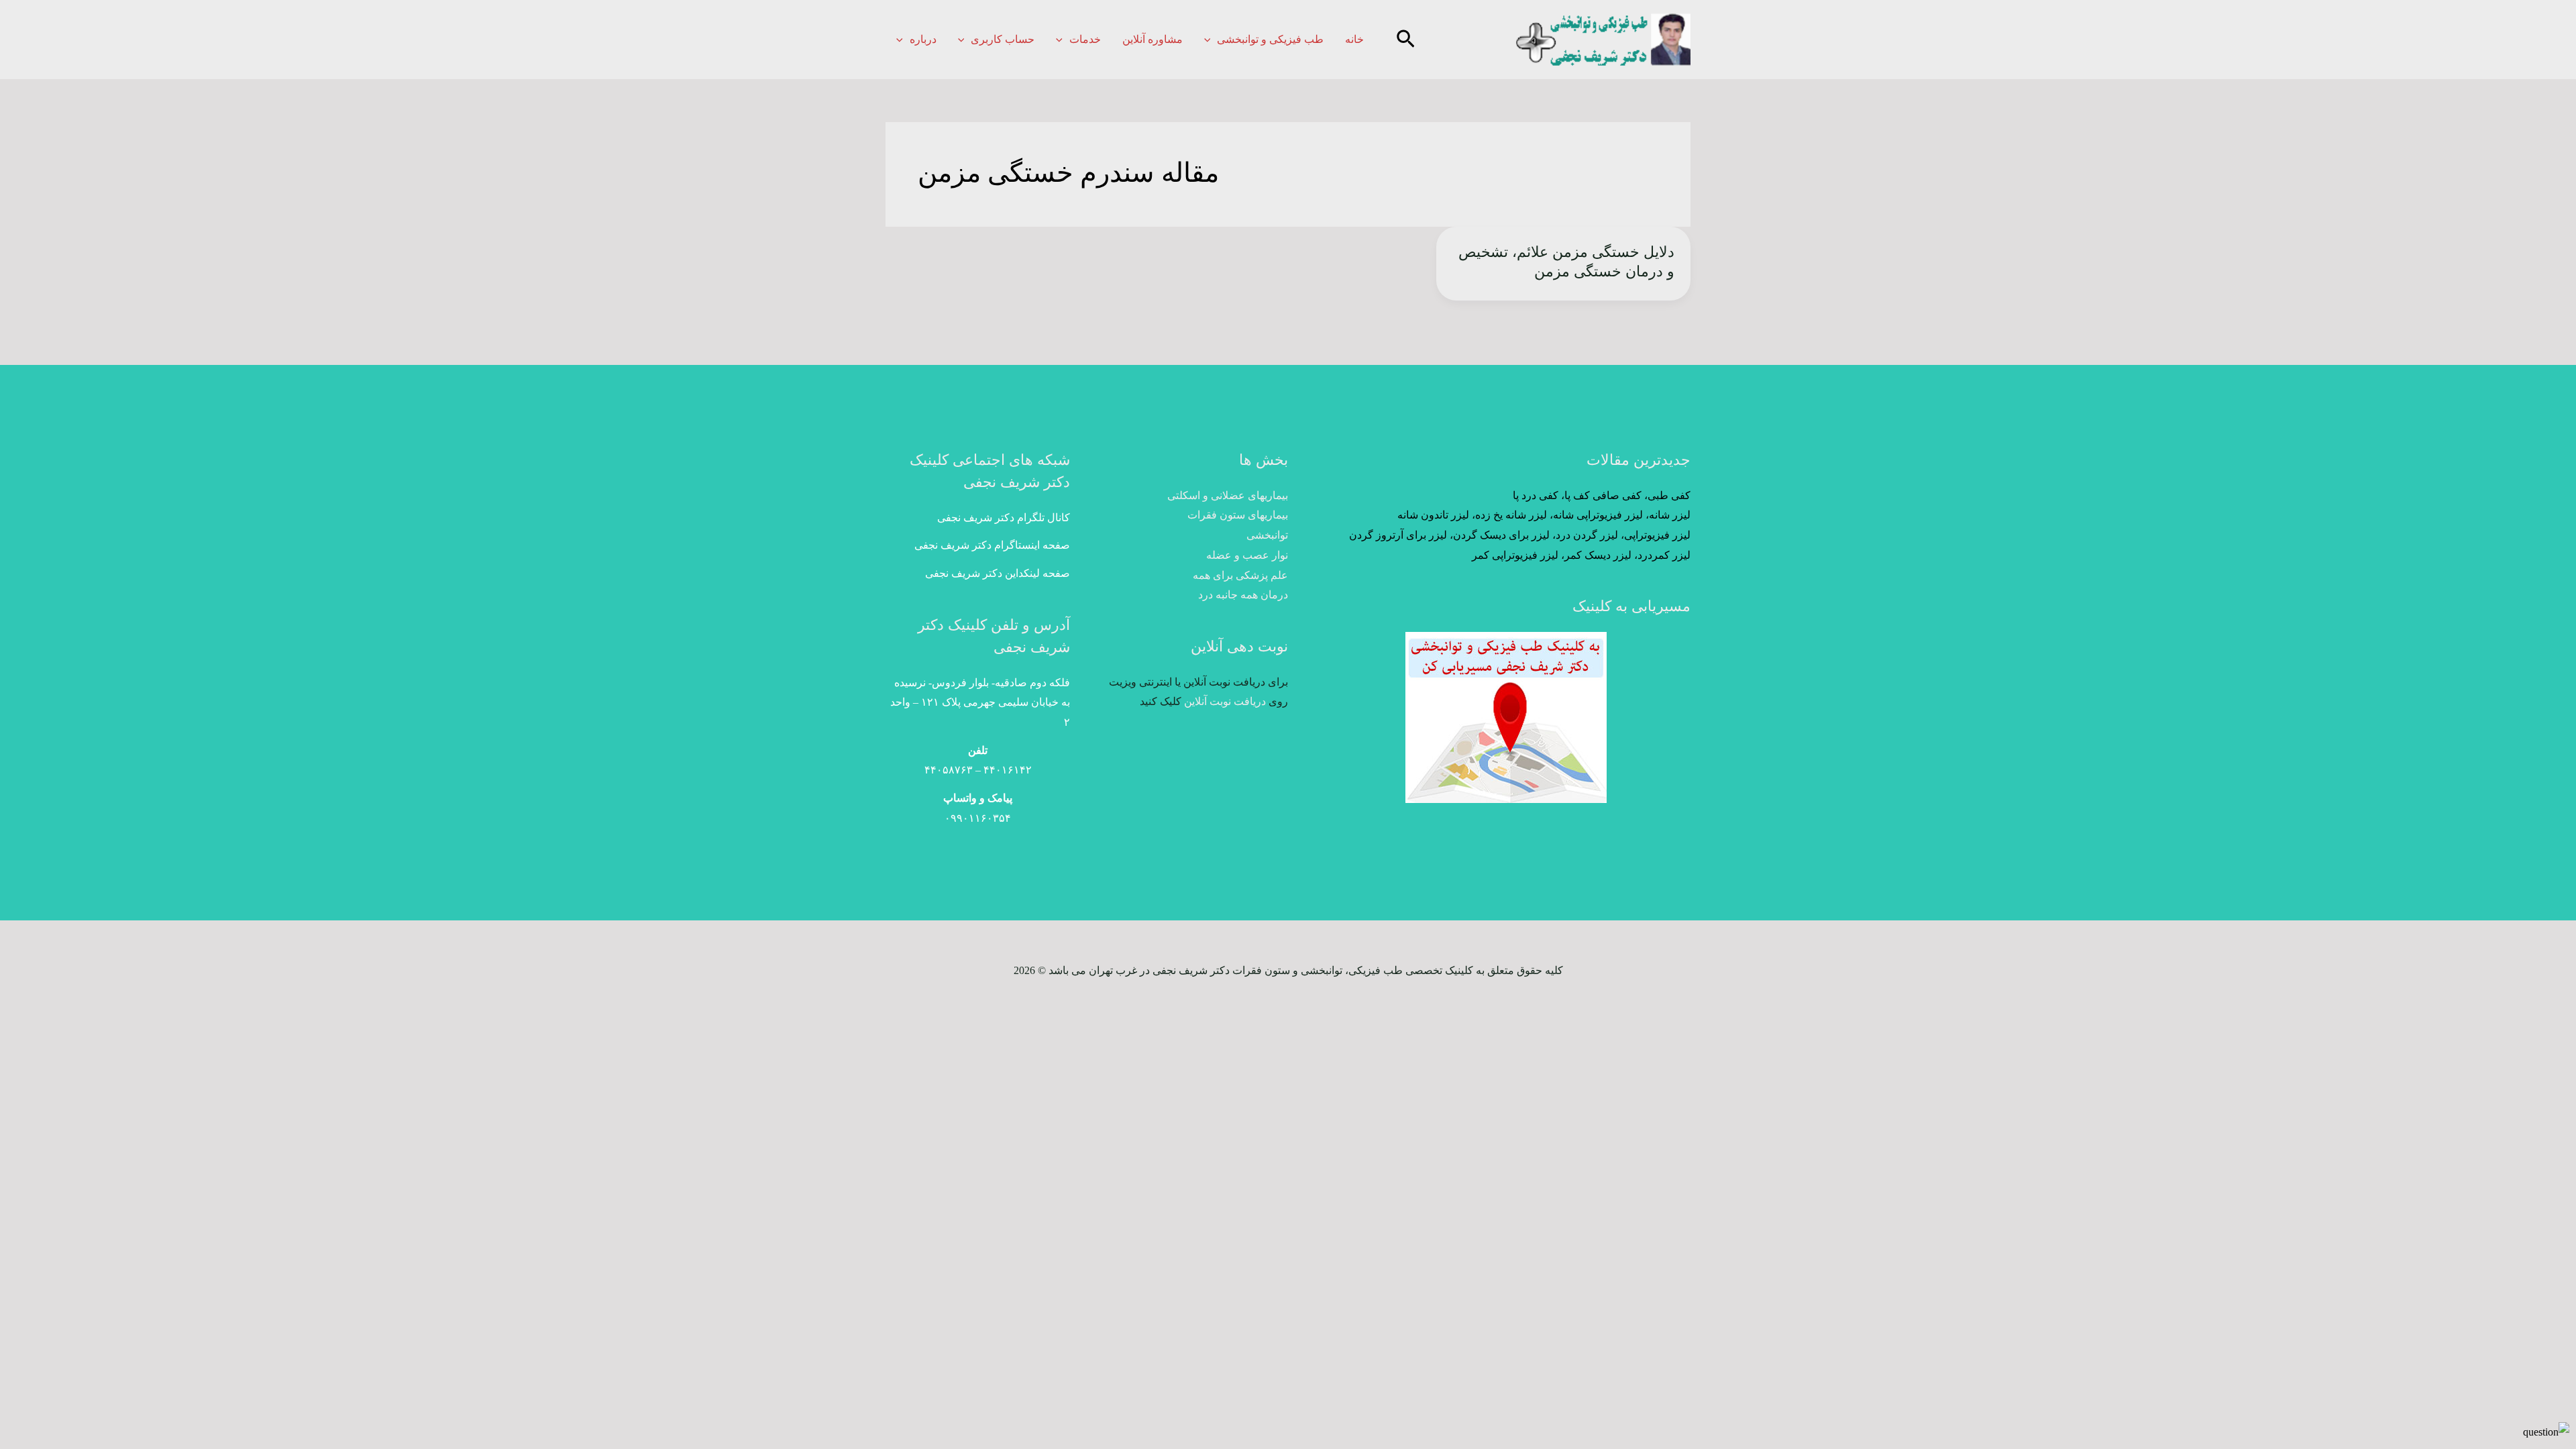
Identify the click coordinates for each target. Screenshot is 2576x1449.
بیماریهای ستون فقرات (1238, 515)
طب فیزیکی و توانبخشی (1270, 39)
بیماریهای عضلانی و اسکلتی (1228, 495)
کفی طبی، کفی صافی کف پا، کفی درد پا (1602, 495)
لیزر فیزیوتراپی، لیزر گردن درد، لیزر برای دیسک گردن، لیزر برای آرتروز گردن (1520, 535)
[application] (1211, 39)
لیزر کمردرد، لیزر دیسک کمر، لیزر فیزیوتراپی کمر (1581, 555)
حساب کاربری (1003, 39)
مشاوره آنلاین (1152, 39)
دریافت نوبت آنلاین (1225, 701)
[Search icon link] (1404, 41)
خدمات (1085, 39)
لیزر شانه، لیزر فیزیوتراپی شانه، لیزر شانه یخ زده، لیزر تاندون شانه (1544, 515)
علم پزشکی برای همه (1240, 575)
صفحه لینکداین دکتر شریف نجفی (998, 573)
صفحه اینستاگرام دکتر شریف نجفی (992, 545)
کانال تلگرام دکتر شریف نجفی (1004, 518)
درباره (923, 39)
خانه (1354, 39)
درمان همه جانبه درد (1243, 595)
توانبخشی (1267, 535)
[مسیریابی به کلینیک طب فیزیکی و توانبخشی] (1506, 717)
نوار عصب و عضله (1247, 555)
